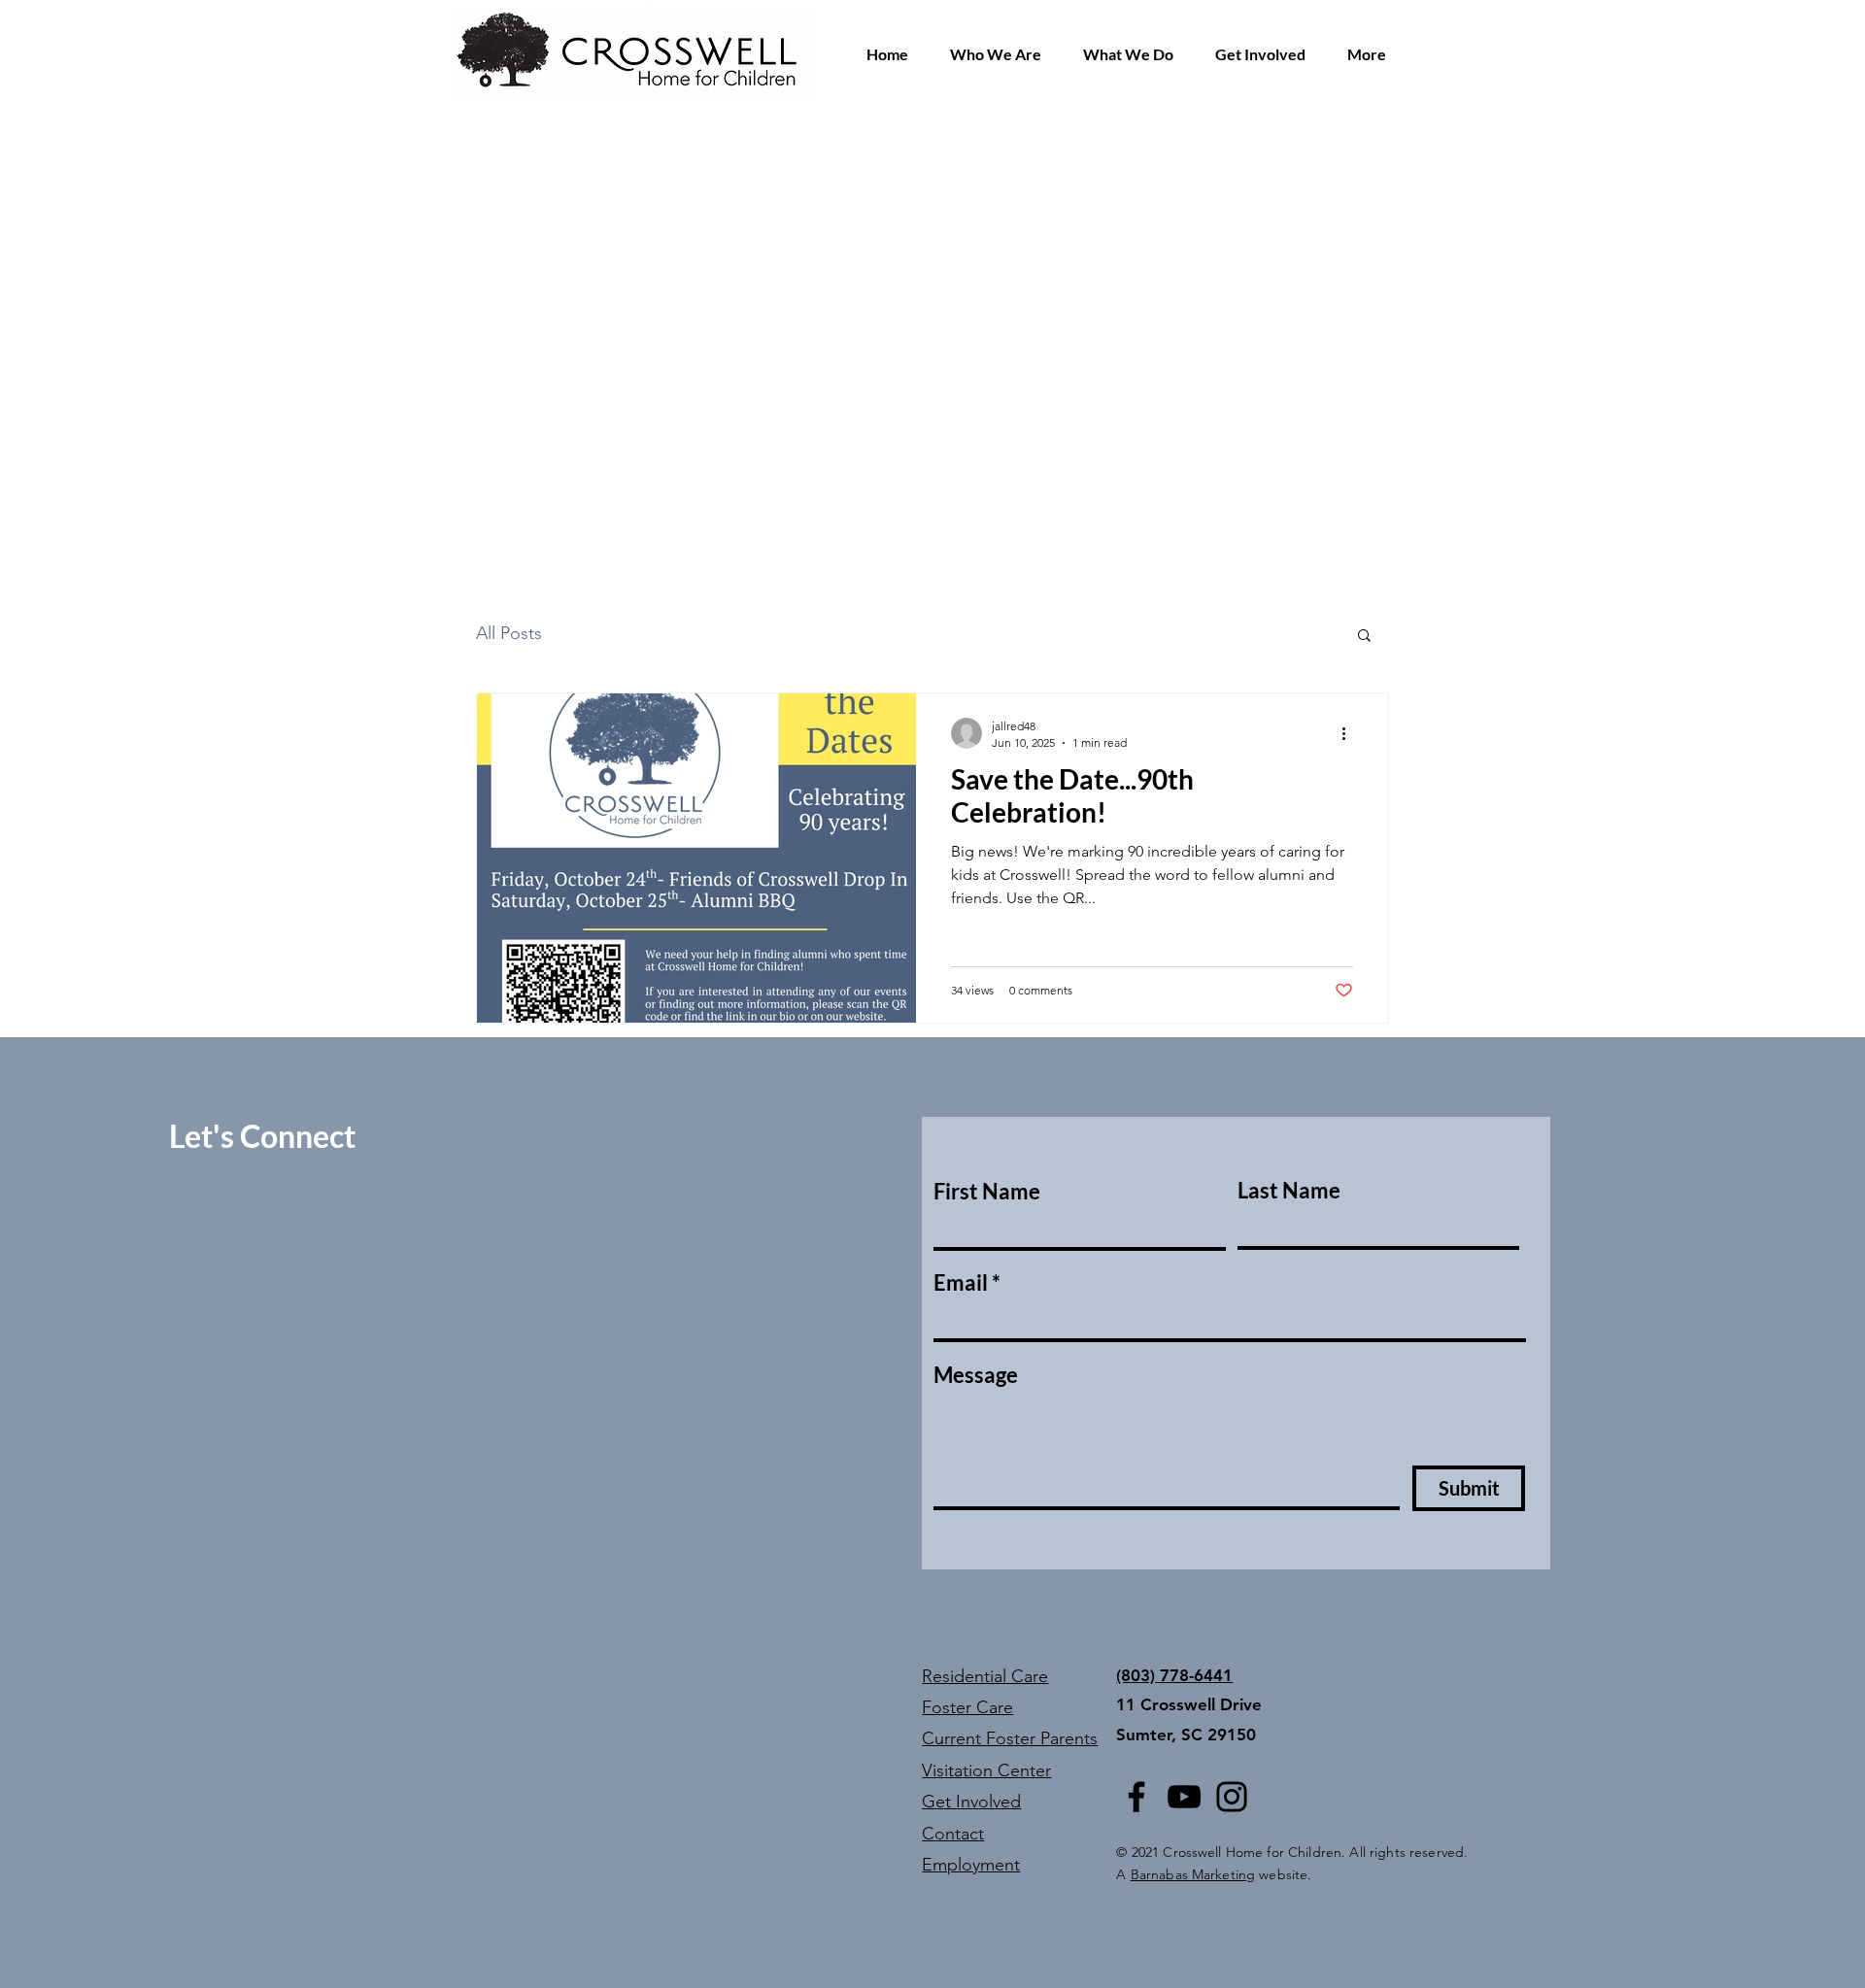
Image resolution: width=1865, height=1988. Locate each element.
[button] (995, 54)
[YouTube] (1184, 1797)
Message (976, 1375)
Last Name (1289, 1191)
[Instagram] (1232, 1797)
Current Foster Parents (1010, 1738)
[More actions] (1350, 733)
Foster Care (967, 1707)
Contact (953, 1834)
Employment (971, 1865)
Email (961, 1283)
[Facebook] (1136, 1797)
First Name (987, 1192)
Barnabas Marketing (1193, 1874)
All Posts (509, 633)
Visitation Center (986, 1770)
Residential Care (985, 1676)
